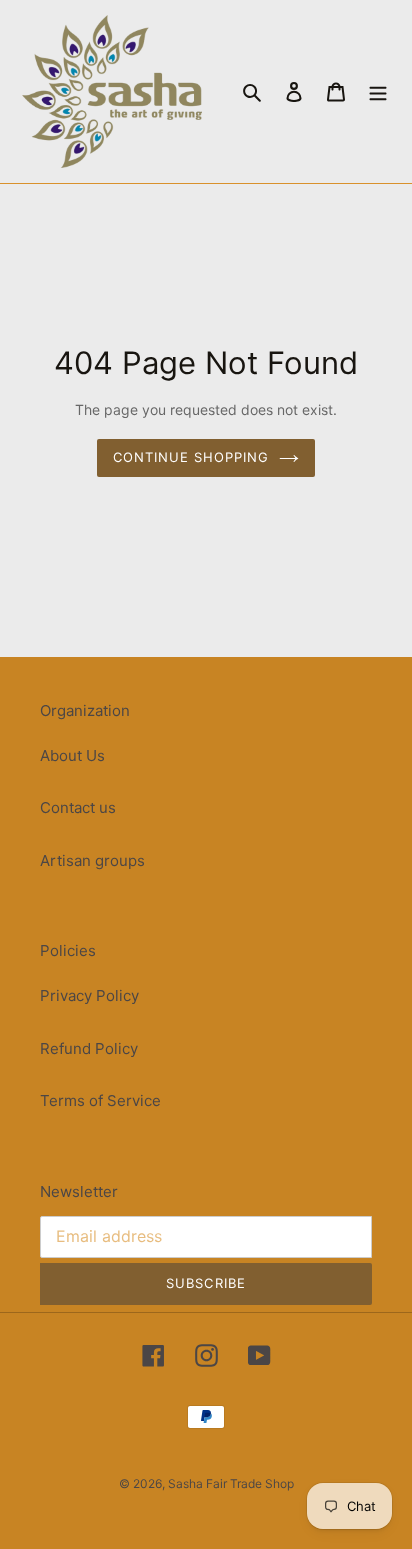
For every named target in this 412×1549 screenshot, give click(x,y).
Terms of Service (100, 1100)
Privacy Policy (89, 995)
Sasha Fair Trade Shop (231, 1483)
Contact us (78, 807)
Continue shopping (191, 457)
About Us (72, 755)
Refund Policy (89, 1048)
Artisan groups (92, 860)
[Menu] (378, 91)
